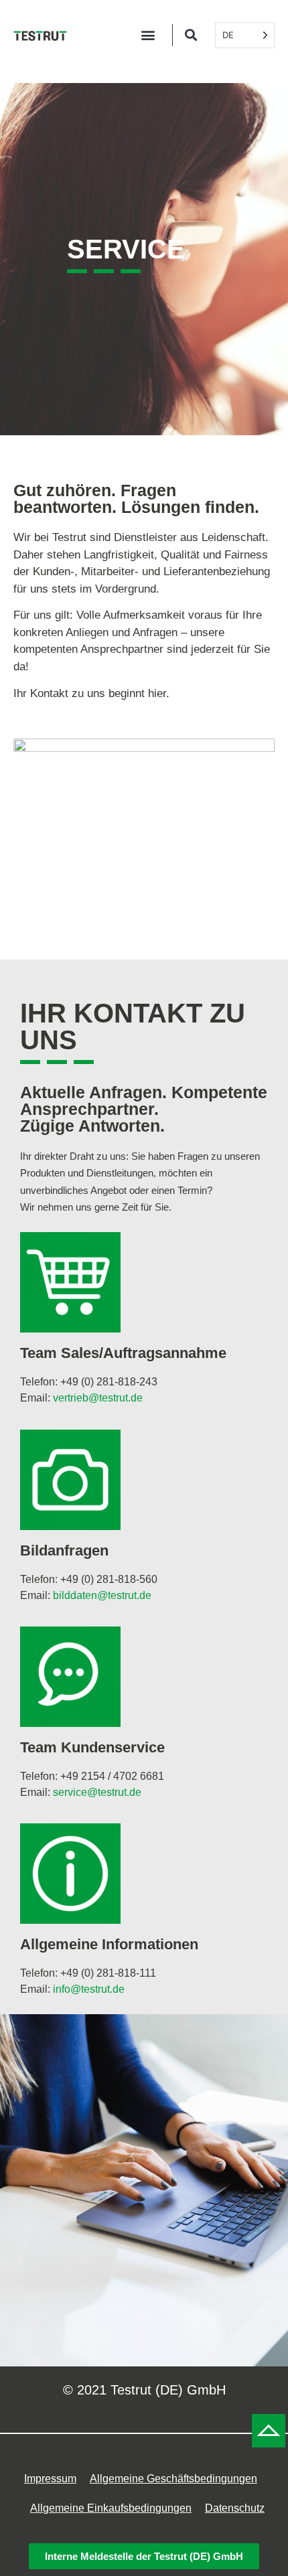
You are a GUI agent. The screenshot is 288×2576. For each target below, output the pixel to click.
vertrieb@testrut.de (98, 1398)
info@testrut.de (89, 1989)
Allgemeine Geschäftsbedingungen (173, 2479)
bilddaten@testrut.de (102, 1595)
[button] (148, 35)
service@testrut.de (97, 1792)
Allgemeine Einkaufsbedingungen (111, 2508)
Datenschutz (235, 2508)
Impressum (50, 2479)
